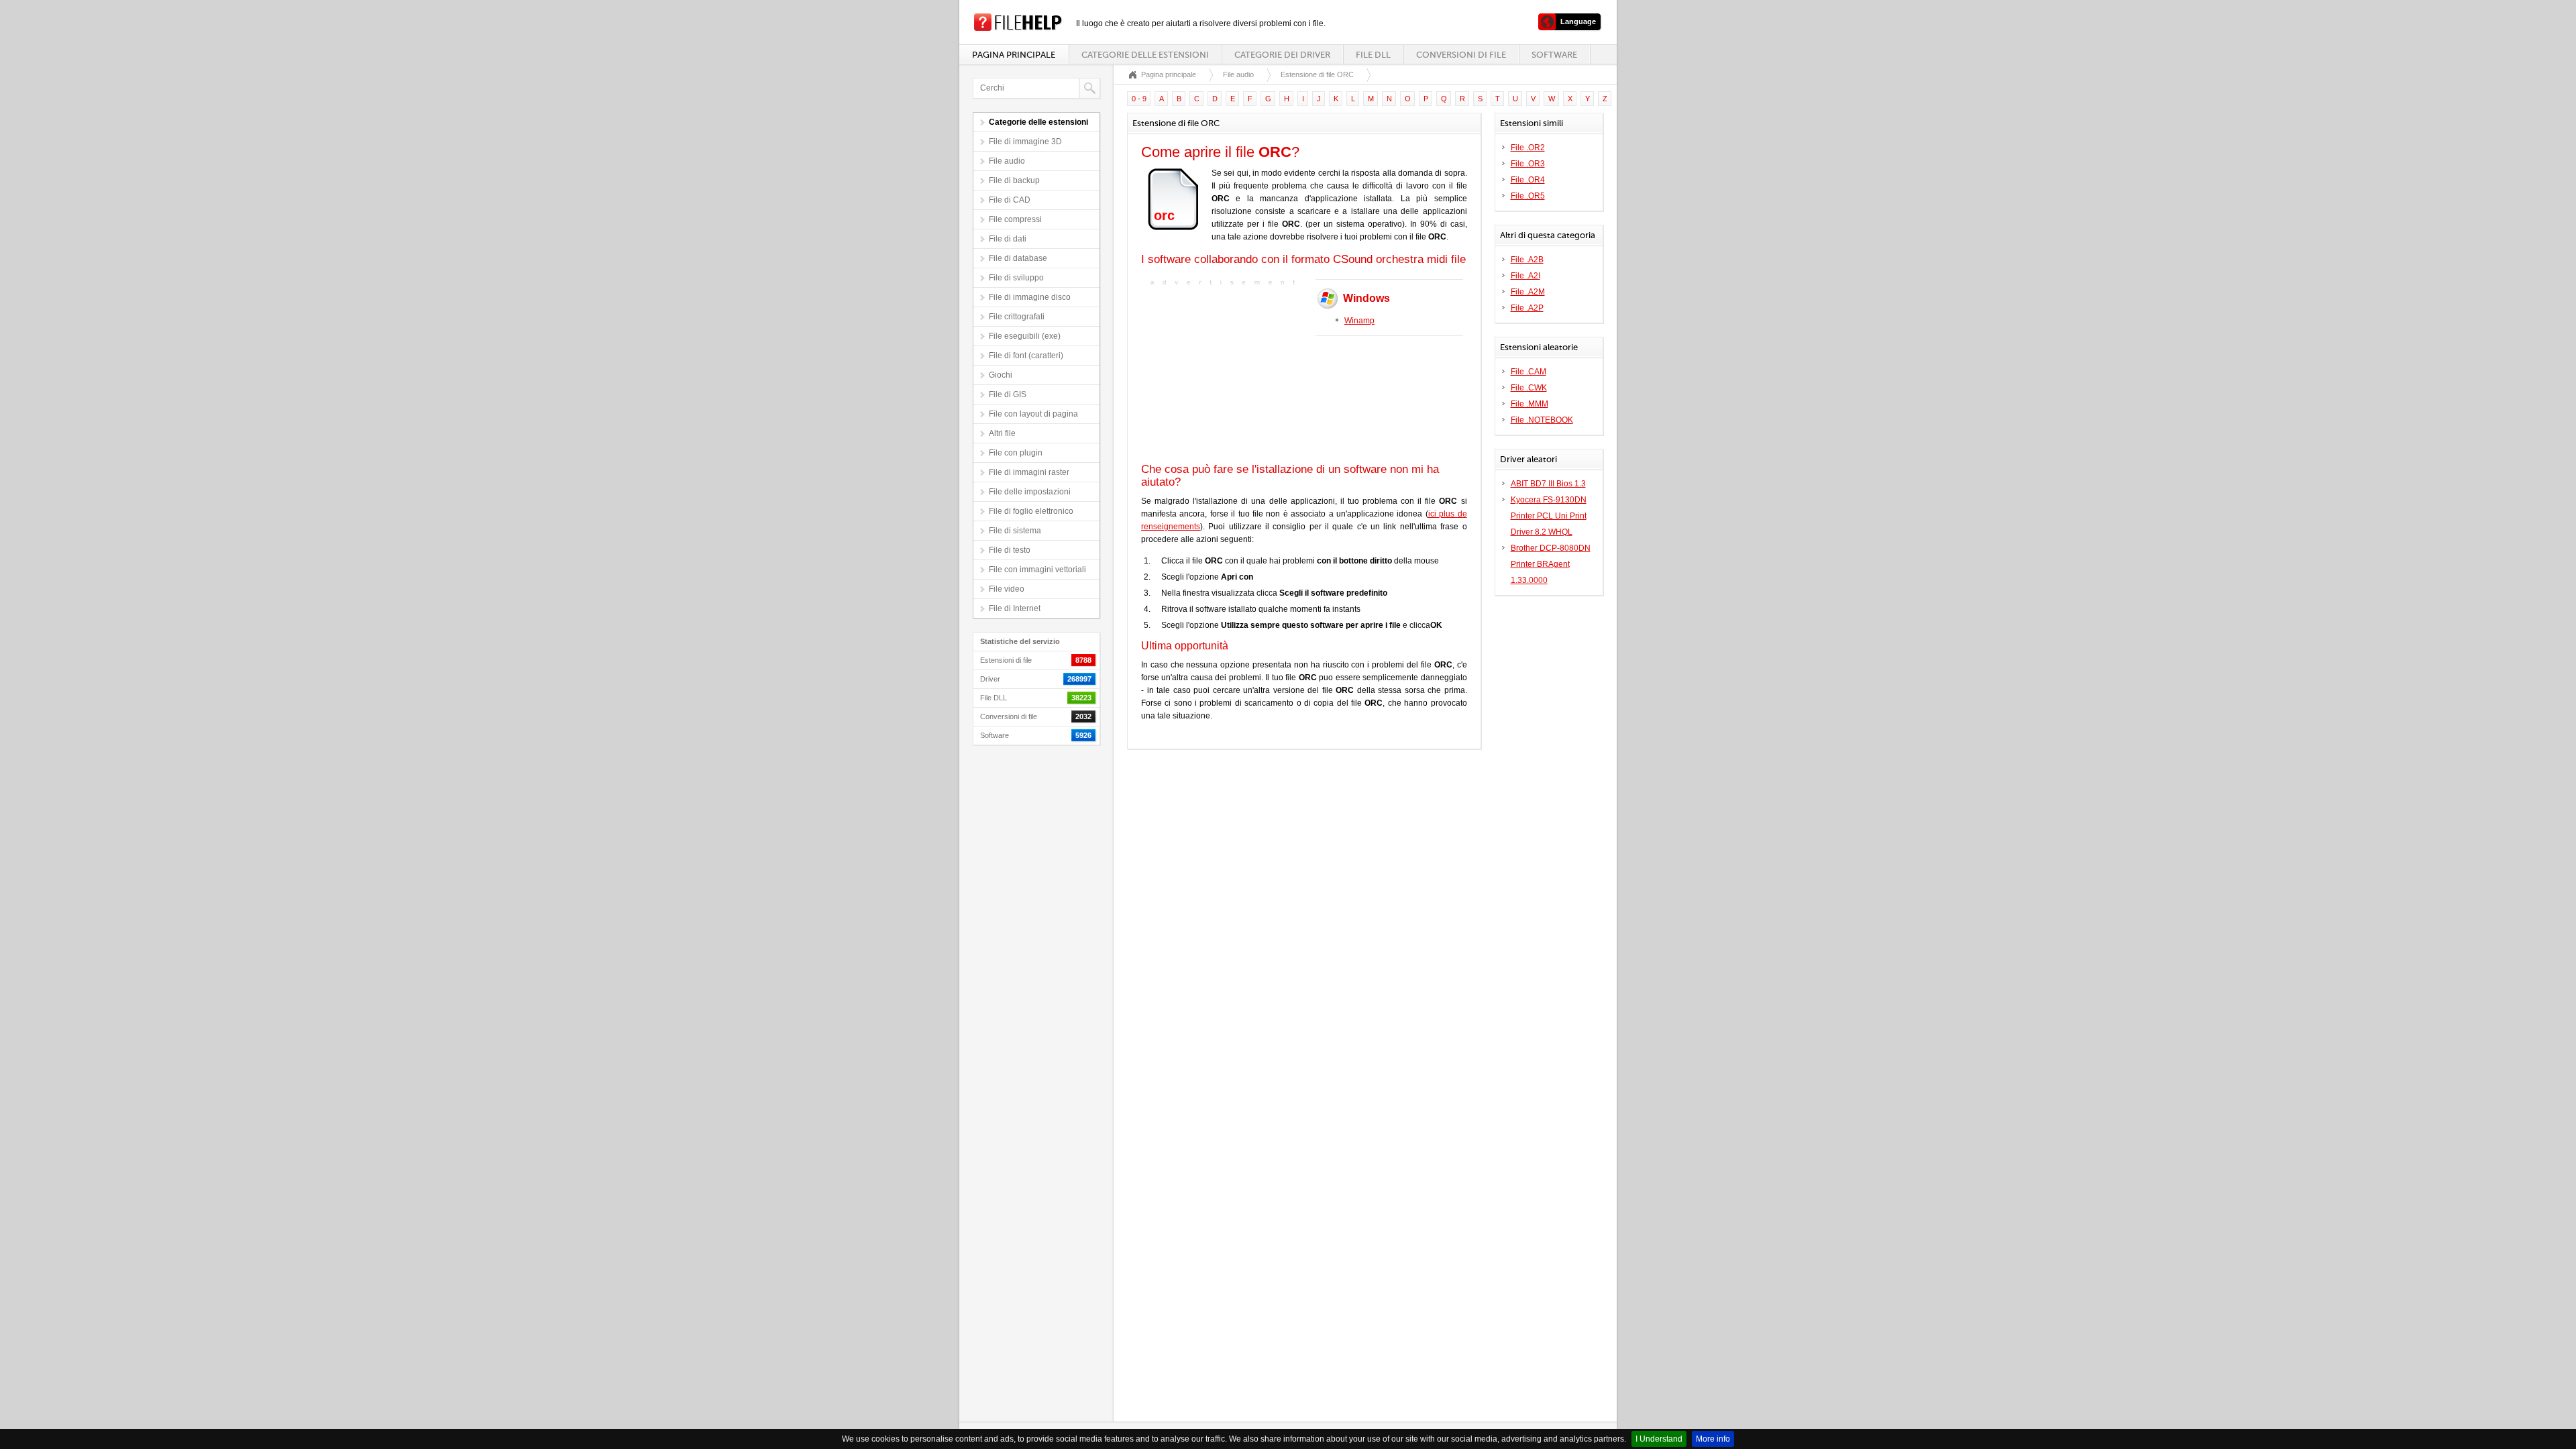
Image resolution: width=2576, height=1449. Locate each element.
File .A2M (1528, 292)
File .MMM (1529, 404)
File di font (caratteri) (1026, 356)
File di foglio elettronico (1031, 511)
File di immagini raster (1029, 472)
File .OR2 (1528, 148)
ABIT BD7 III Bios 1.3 (1548, 484)
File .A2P (1527, 308)
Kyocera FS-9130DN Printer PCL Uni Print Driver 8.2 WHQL (1549, 516)
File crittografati (1017, 317)
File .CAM (1528, 372)
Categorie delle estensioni (1145, 55)
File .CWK (1529, 388)
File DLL (1373, 55)
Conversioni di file (1461, 55)
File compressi (1015, 219)
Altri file (1002, 433)
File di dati (1008, 239)
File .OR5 (1528, 196)
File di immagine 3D (1025, 142)
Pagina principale (1014, 55)
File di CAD (1010, 200)
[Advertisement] (1225, 373)
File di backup (1014, 180)
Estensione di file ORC (1317, 74)
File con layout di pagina (1033, 414)
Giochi (1001, 375)
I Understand (1659, 1439)
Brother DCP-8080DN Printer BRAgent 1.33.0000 (1551, 564)
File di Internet (1015, 608)
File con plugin (1016, 453)
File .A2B (1527, 260)
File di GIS (1008, 394)
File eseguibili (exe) (1025, 336)
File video (1007, 589)
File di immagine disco (1030, 297)
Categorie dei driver (1282, 55)
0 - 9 (1139, 99)
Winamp (1359, 321)
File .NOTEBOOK (1542, 420)
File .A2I (1525, 276)
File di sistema (1015, 531)
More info (1713, 1439)
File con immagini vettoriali (1037, 570)
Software (1554, 55)
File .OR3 (1528, 164)
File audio (1007, 161)
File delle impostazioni (1030, 492)
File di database (1018, 258)
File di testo (1010, 550)
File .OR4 (1528, 180)
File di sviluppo (1016, 278)
